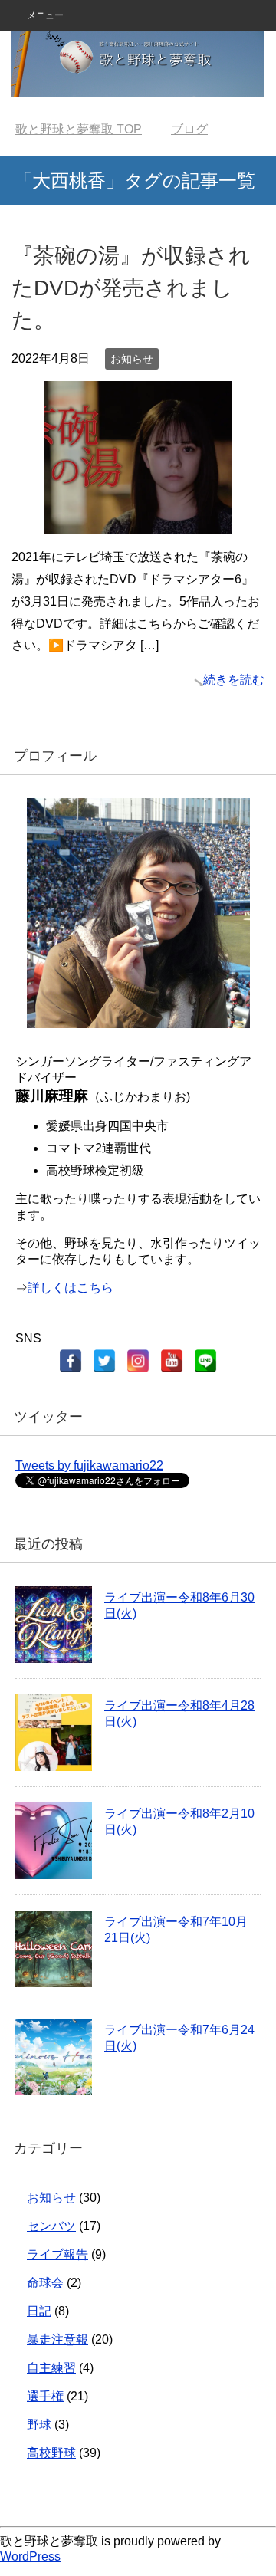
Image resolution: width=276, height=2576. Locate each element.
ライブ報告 (58, 2254)
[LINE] (205, 1361)
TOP (79, 129)
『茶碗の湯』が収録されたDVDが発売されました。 (131, 288)
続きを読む (234, 680)
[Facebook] (71, 1361)
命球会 (45, 2283)
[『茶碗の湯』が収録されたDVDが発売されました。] (138, 522)
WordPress (30, 2556)
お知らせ (132, 359)
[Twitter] (104, 1361)
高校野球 (51, 2453)
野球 (39, 2425)
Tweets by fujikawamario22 (89, 1465)
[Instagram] (138, 1361)
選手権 (45, 2396)
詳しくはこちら (71, 1288)
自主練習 (51, 2368)
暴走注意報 (58, 2339)
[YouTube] (172, 1361)
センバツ (51, 2226)
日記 (39, 2311)
